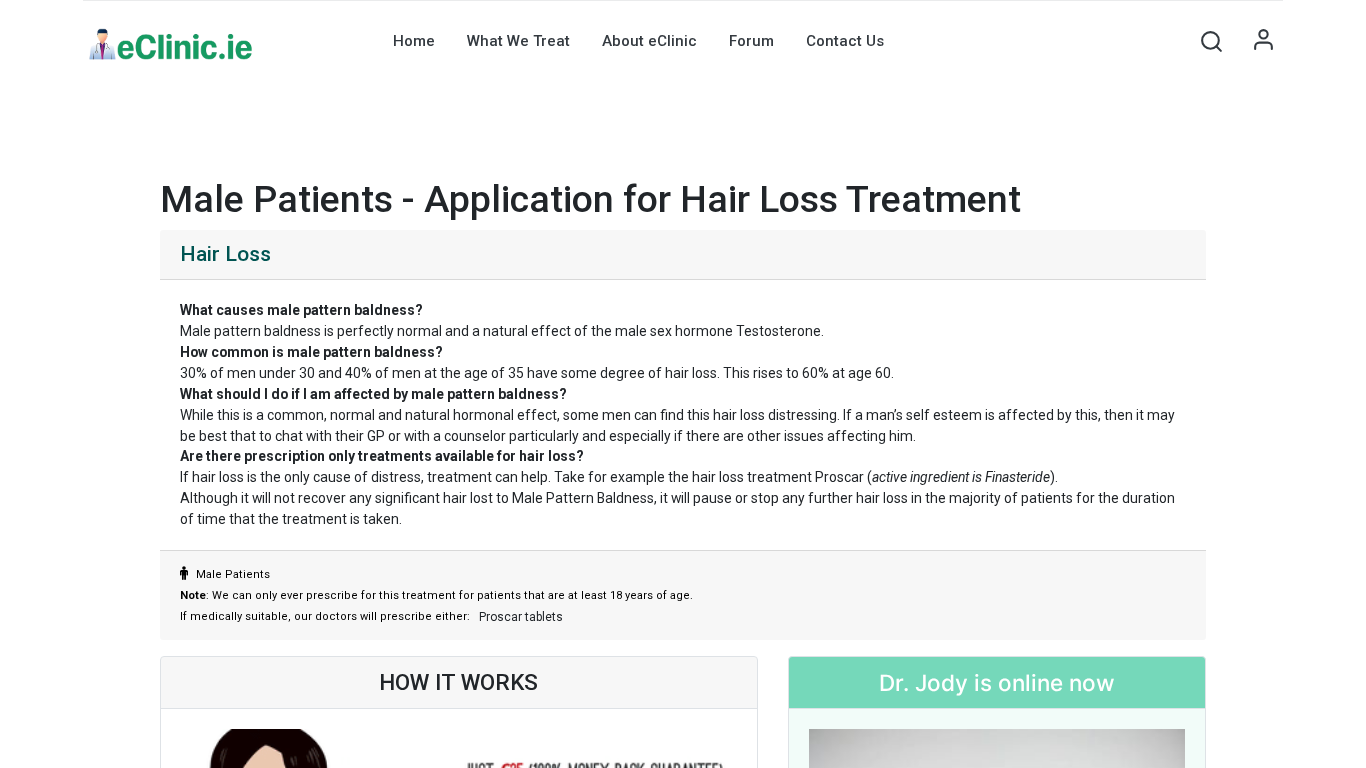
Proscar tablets (521, 617)
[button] (1211, 41)
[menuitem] (414, 41)
